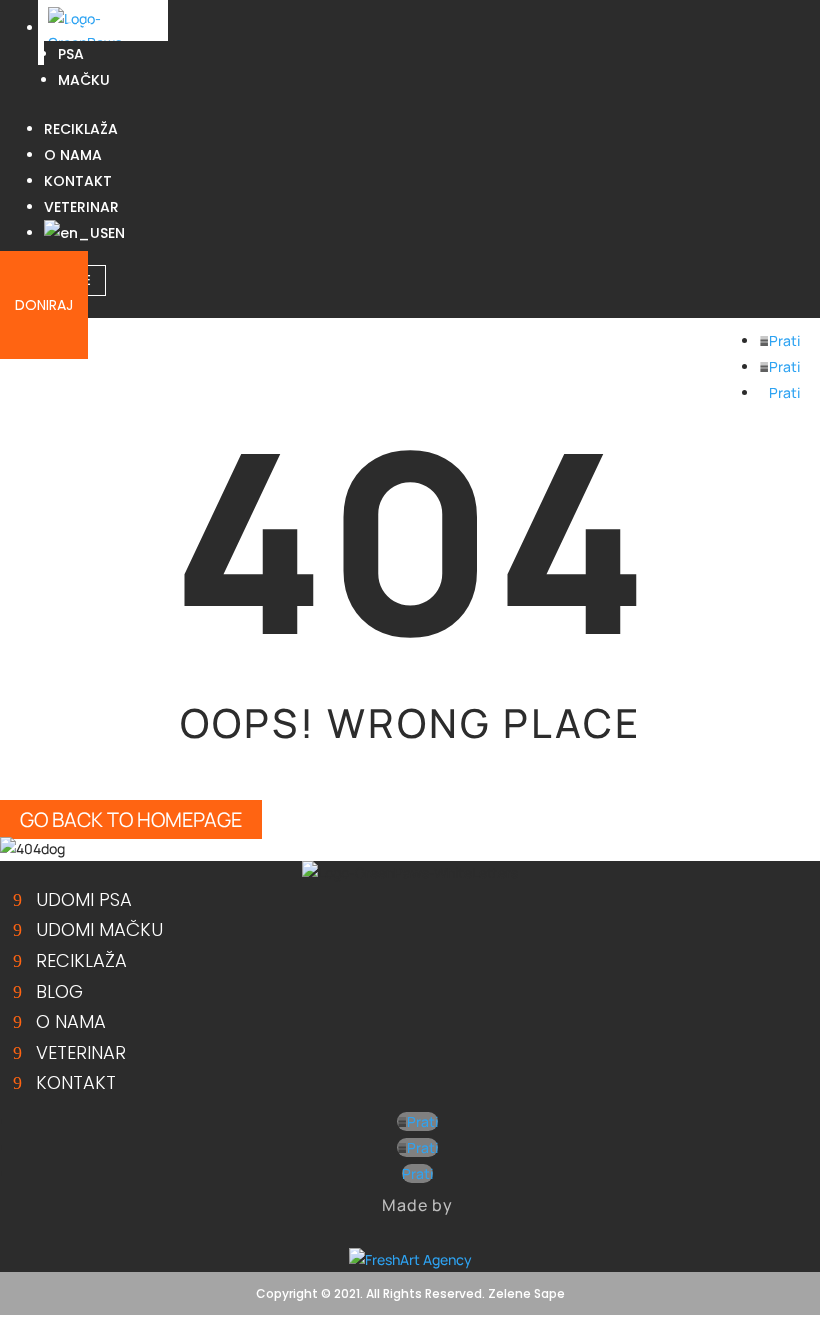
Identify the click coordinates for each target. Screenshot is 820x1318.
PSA (71, 54)
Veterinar (81, 1052)
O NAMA (73, 155)
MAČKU (84, 80)
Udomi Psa (84, 899)
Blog (59, 991)
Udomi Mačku (99, 929)
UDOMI (68, 28)
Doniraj (44, 305)
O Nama (71, 1021)
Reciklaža (81, 960)
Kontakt (76, 1082)
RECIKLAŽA (81, 129)
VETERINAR (81, 207)
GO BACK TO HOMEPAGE (131, 819)
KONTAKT (78, 181)
